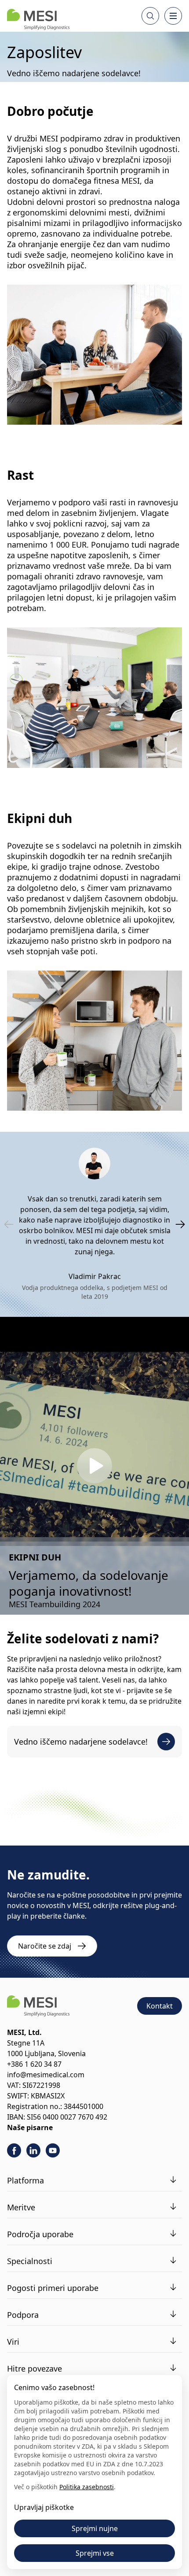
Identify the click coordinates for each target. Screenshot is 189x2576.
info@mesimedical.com (46, 2075)
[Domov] (38, 19)
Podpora (23, 2315)
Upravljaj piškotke (44, 2507)
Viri (13, 2342)
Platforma (25, 2180)
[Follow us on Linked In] (33, 2150)
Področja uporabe (40, 2234)
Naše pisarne (30, 2128)
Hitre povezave (35, 2368)
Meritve (21, 2207)
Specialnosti (30, 2261)
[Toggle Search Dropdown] (150, 16)
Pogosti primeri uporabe (53, 2288)
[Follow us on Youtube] (53, 2150)
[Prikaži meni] (173, 16)
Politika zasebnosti (87, 2487)
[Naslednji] (180, 1224)
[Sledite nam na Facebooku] (14, 2150)
